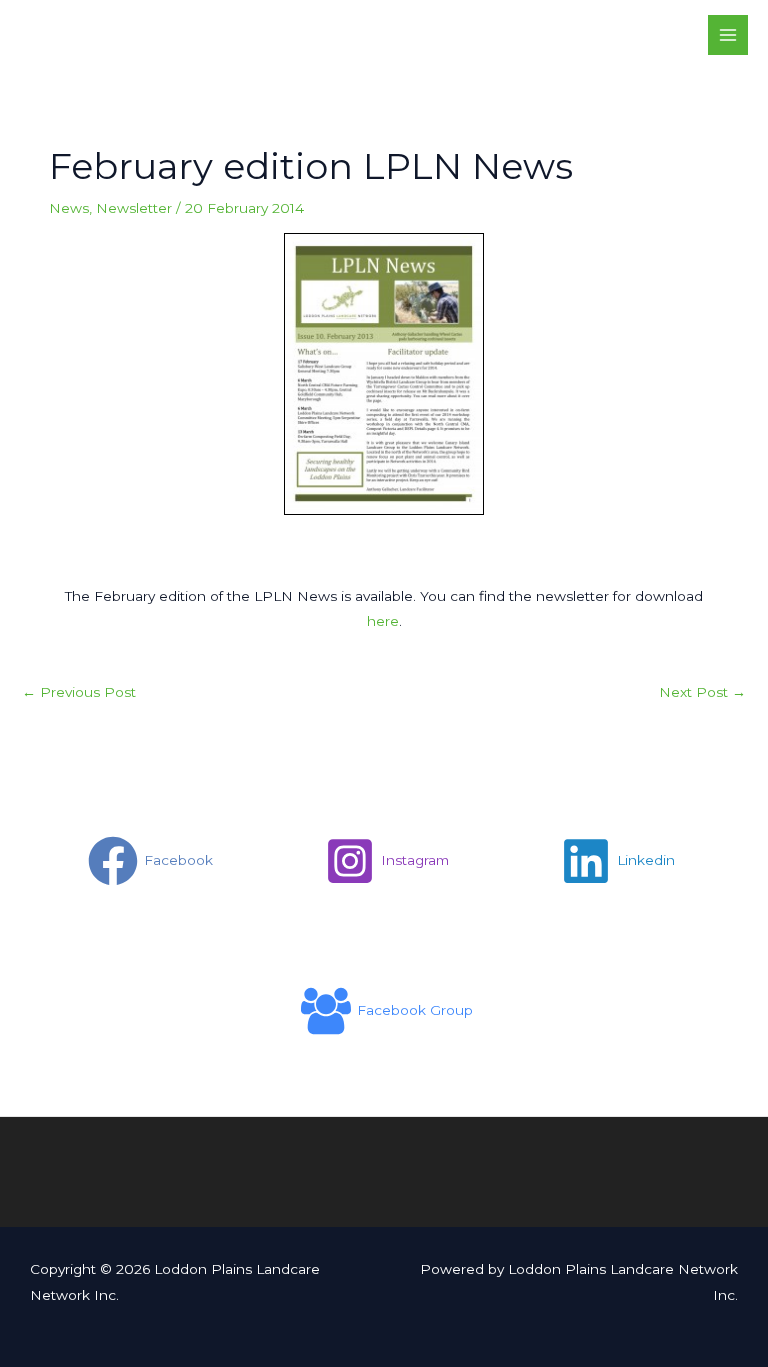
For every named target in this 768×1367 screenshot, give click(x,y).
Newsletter (134, 208)
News (69, 208)
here (383, 621)
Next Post (702, 692)
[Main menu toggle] (728, 35)
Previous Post (79, 692)
